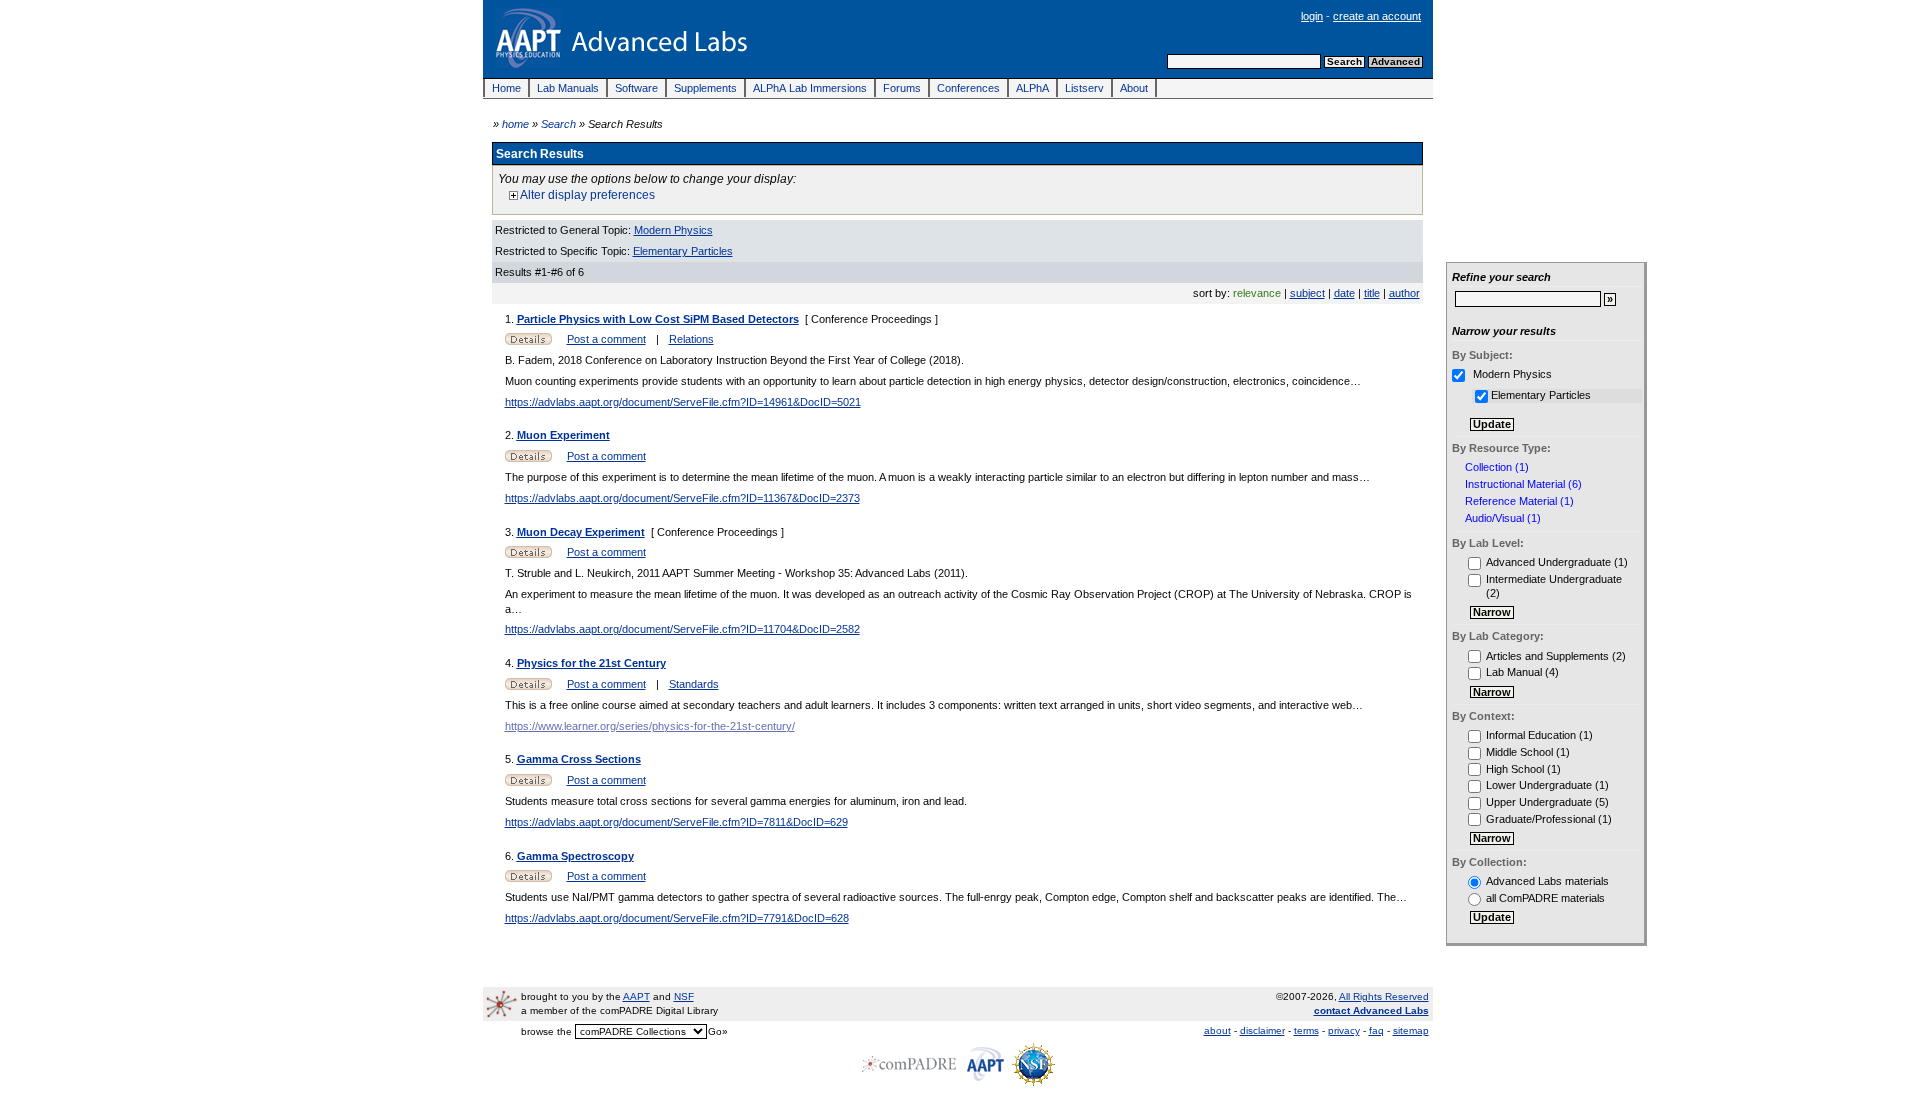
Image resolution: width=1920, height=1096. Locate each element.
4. (511, 663)
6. (511, 856)
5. (511, 759)
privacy (1344, 1030)
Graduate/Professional (1540, 819)
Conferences (968, 88)
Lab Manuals (568, 88)
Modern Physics (673, 230)
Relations (691, 339)
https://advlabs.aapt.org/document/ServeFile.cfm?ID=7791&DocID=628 (677, 918)
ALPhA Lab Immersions (810, 88)
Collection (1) (1497, 467)
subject (1307, 293)
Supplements (705, 88)
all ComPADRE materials (1545, 898)
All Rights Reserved (1384, 996)
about (1217, 1030)
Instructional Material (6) (1523, 484)
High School (1515, 769)
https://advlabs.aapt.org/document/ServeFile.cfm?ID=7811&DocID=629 (676, 822)
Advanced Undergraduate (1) (1557, 562)
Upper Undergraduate (1539, 802)
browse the (546, 1031)
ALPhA (1032, 88)
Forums (902, 88)
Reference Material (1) (1519, 501)
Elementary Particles (683, 251)
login (1312, 16)
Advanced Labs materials (1547, 881)
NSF (684, 996)
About (1134, 88)
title (1372, 293)
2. (511, 435)
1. (511, 319)
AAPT (636, 996)
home (515, 124)
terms (1306, 1030)
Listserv (1084, 88)
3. (511, 532)
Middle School (1519, 752)
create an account (1377, 16)
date (1344, 293)
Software (636, 88)
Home (506, 88)
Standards (694, 684)
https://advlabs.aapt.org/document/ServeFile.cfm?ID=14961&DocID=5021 (683, 402)
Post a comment (606, 339)
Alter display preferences (586, 194)
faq (1376, 1030)
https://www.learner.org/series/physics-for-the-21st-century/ (650, 726)
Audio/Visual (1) (1503, 518)
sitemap (1411, 1030)
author (1404, 293)
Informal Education (1531, 735)
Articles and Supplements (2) (1556, 656)
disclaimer (1262, 1030)
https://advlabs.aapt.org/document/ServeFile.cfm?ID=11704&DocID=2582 (682, 629)
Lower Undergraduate (1539, 785)
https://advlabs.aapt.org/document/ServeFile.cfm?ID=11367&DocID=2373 (682, 498)
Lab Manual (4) (1522, 672)
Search (558, 124)
